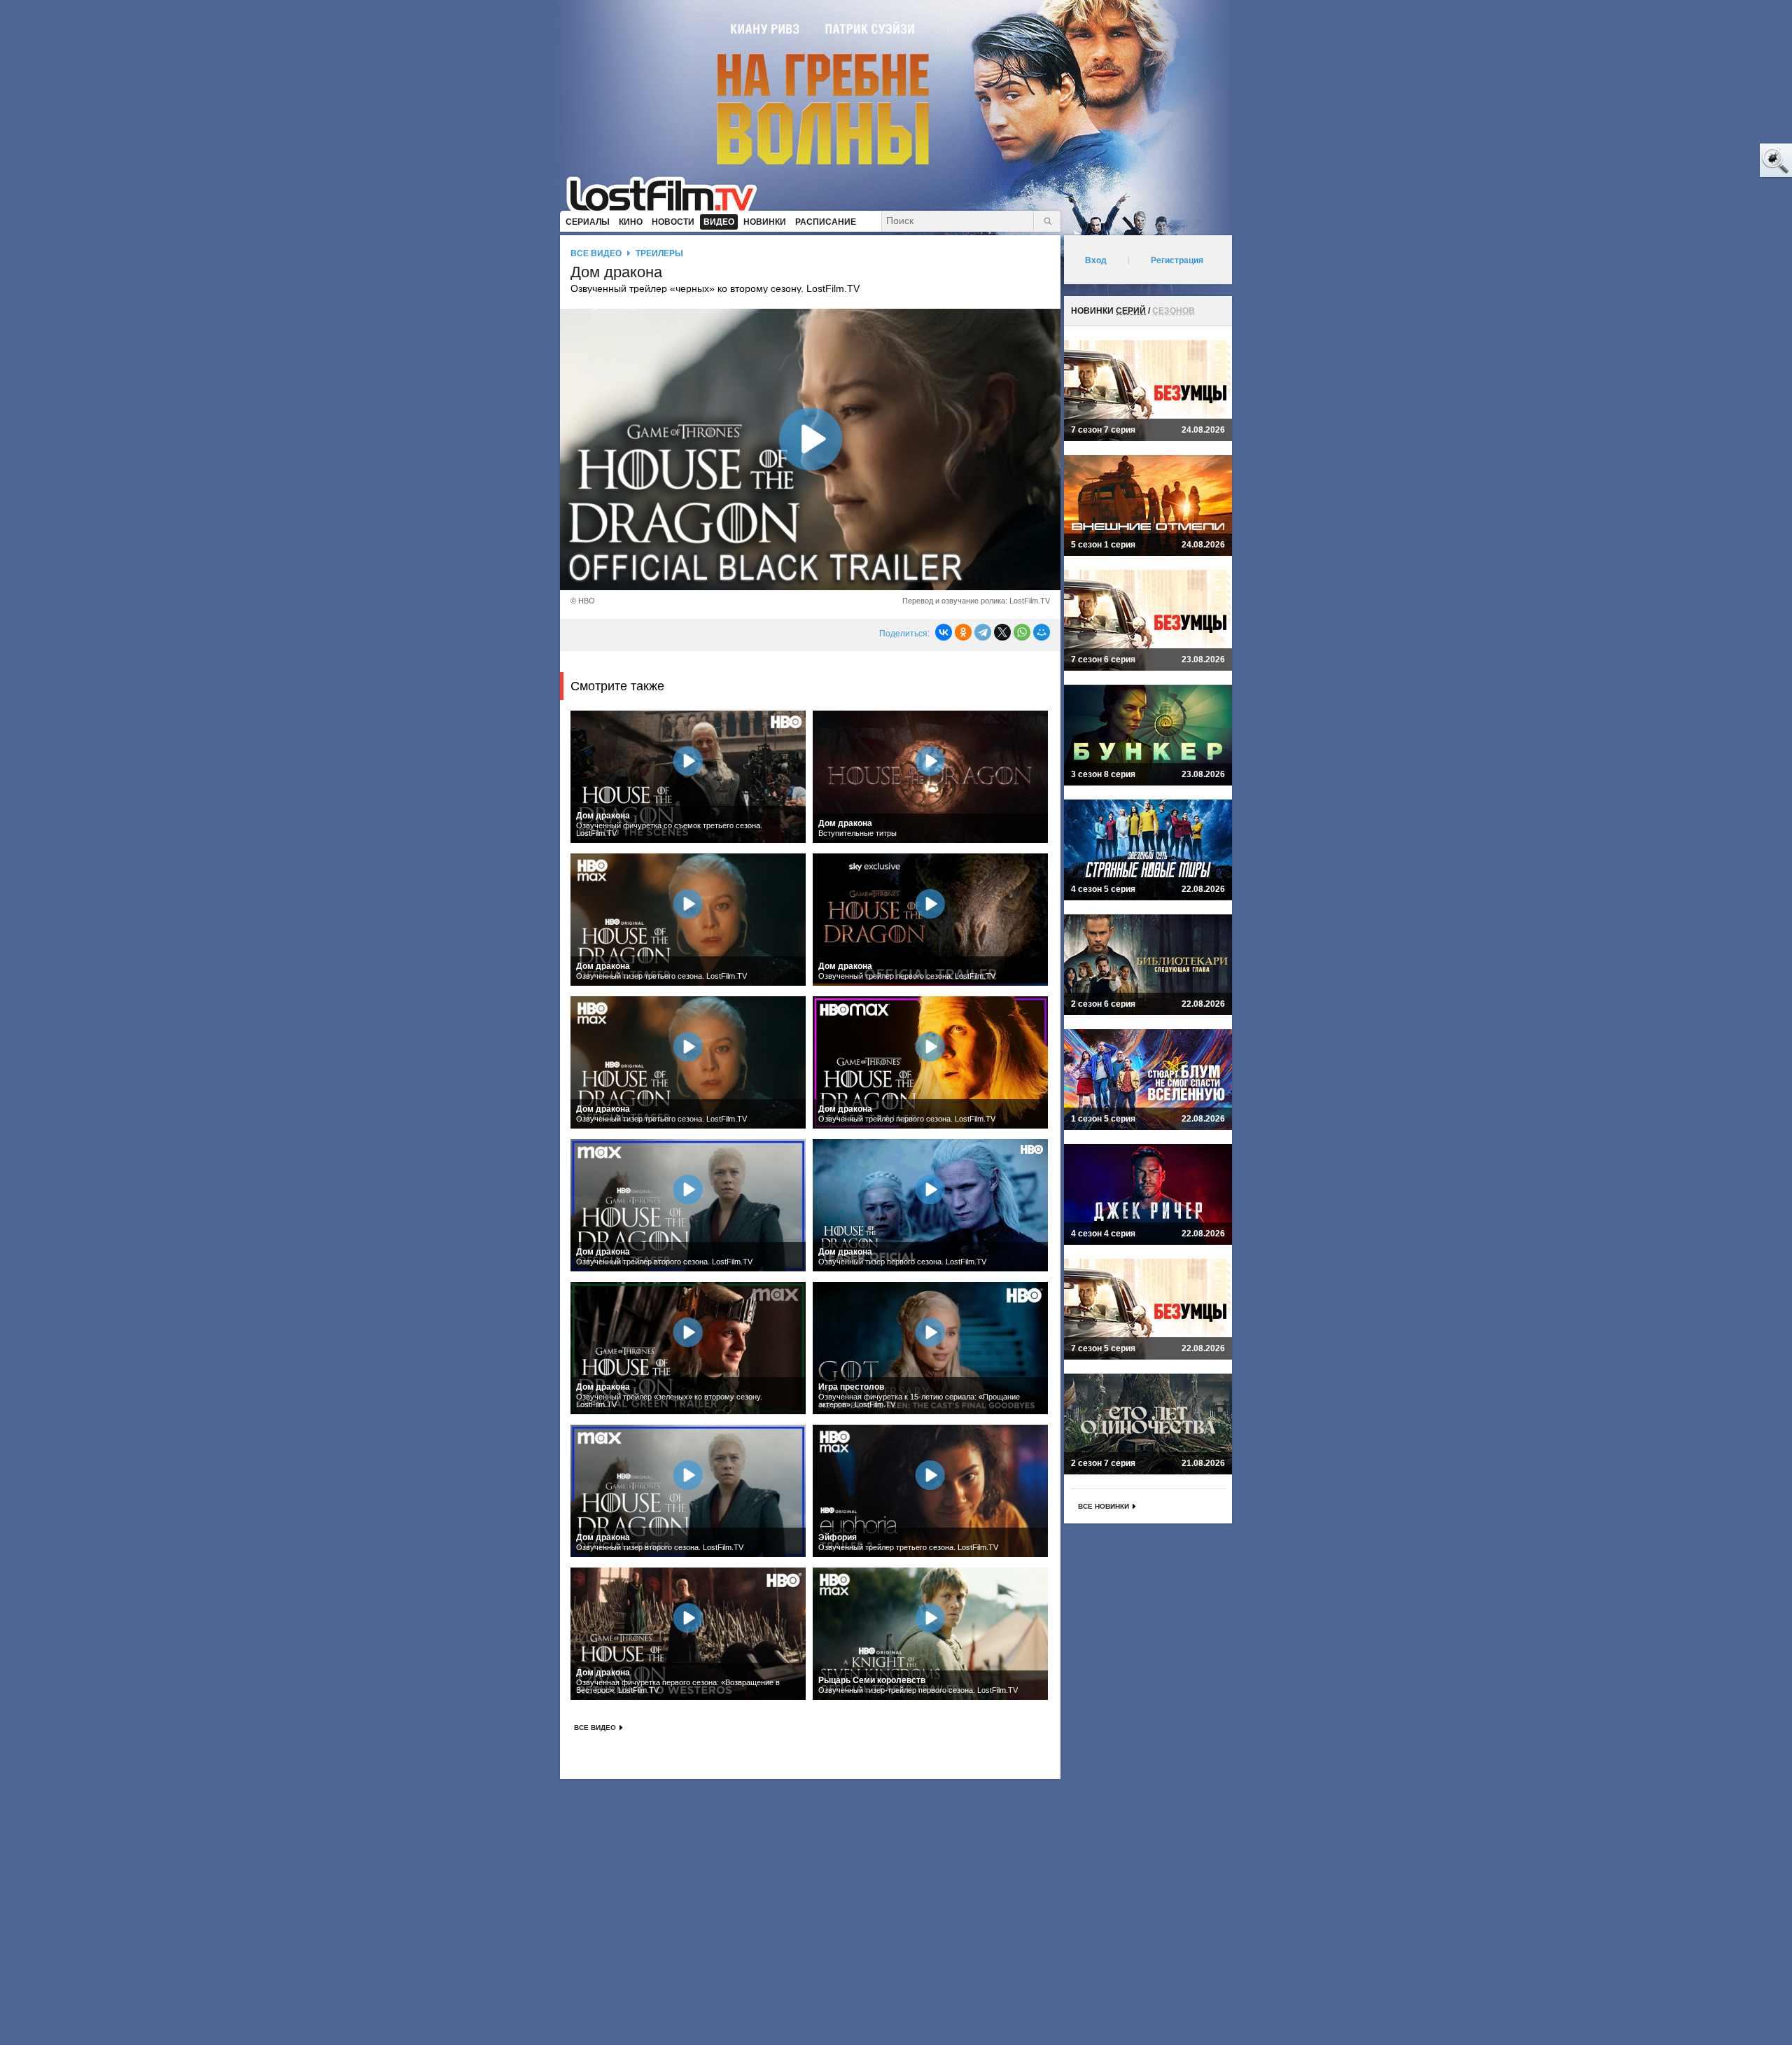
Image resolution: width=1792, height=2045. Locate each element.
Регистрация (1177, 260)
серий (1131, 311)
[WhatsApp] (1022, 632)
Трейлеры (659, 253)
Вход (1096, 260)
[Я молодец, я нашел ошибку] (1722, 161)
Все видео (596, 253)
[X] (1002, 632)
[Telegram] (983, 632)
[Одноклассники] (963, 632)
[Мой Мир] (1042, 632)
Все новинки (1104, 1506)
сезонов (1174, 311)
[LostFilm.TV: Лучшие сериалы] (668, 193)
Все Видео (595, 1728)
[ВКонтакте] (944, 632)
